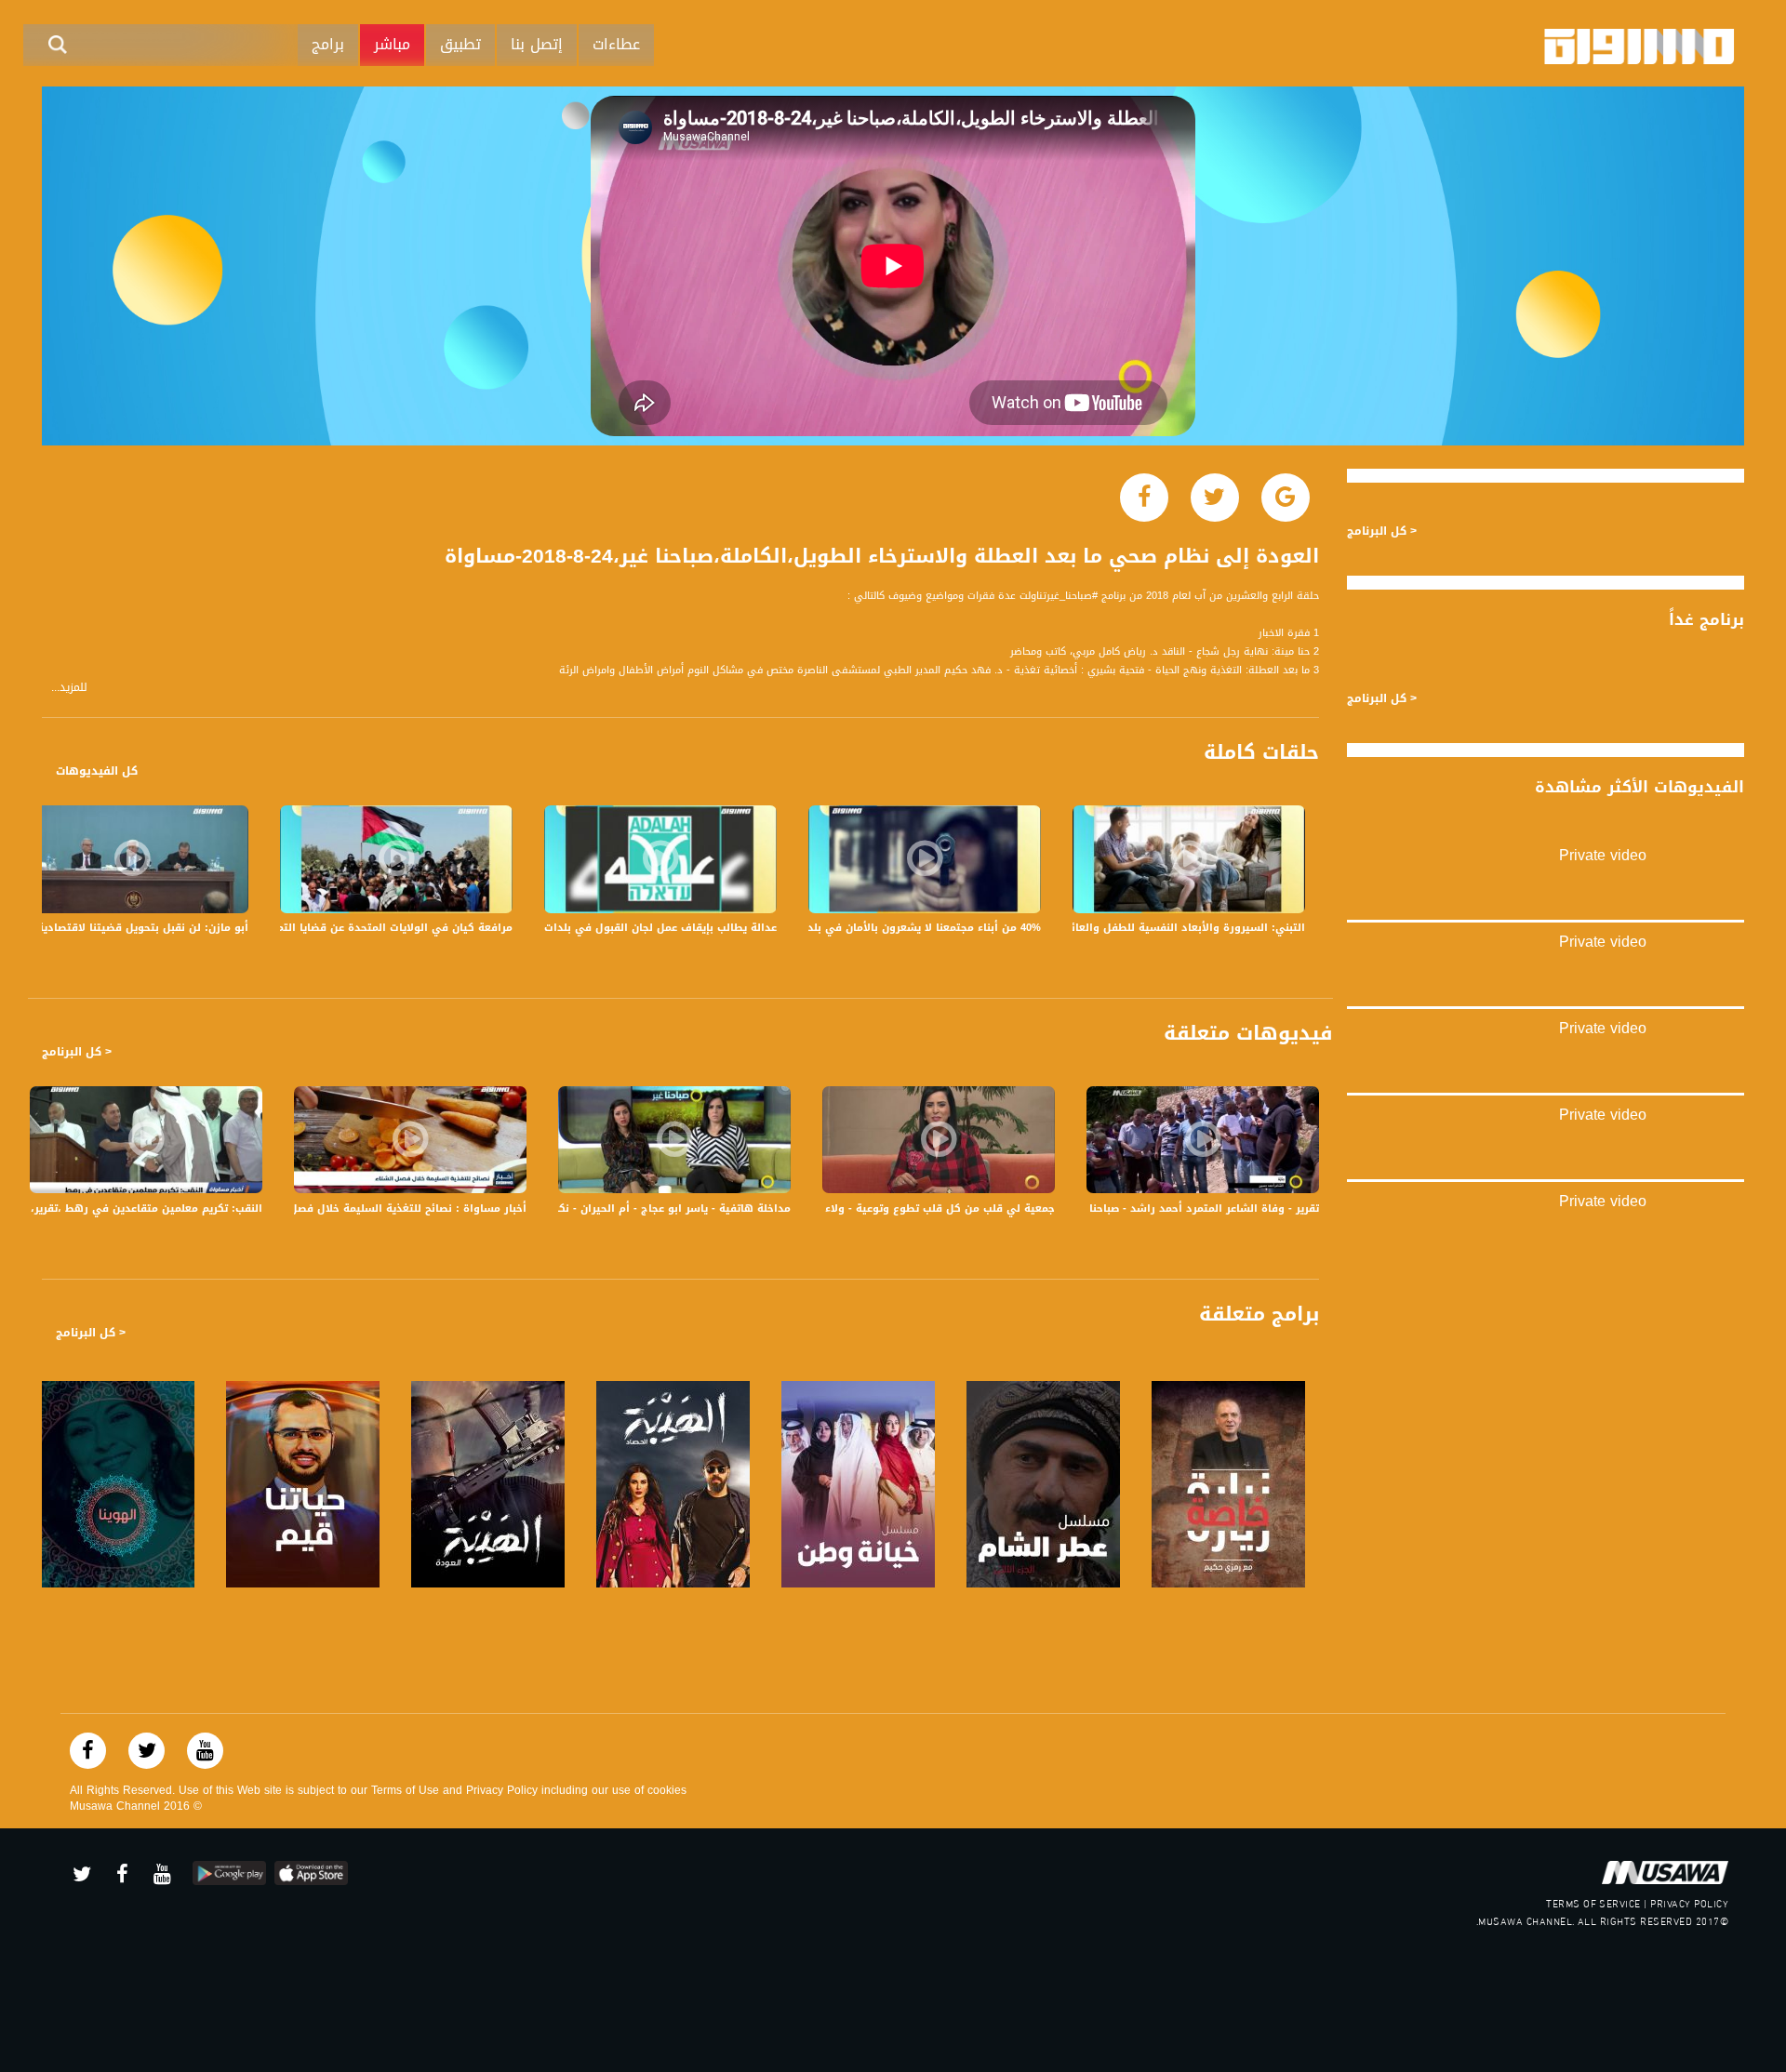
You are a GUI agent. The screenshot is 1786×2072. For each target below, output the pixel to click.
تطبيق (460, 44)
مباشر (392, 44)
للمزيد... (69, 688)
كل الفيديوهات (97, 771)
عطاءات (616, 44)
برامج (328, 44)
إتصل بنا (537, 44)
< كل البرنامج (77, 1052)
